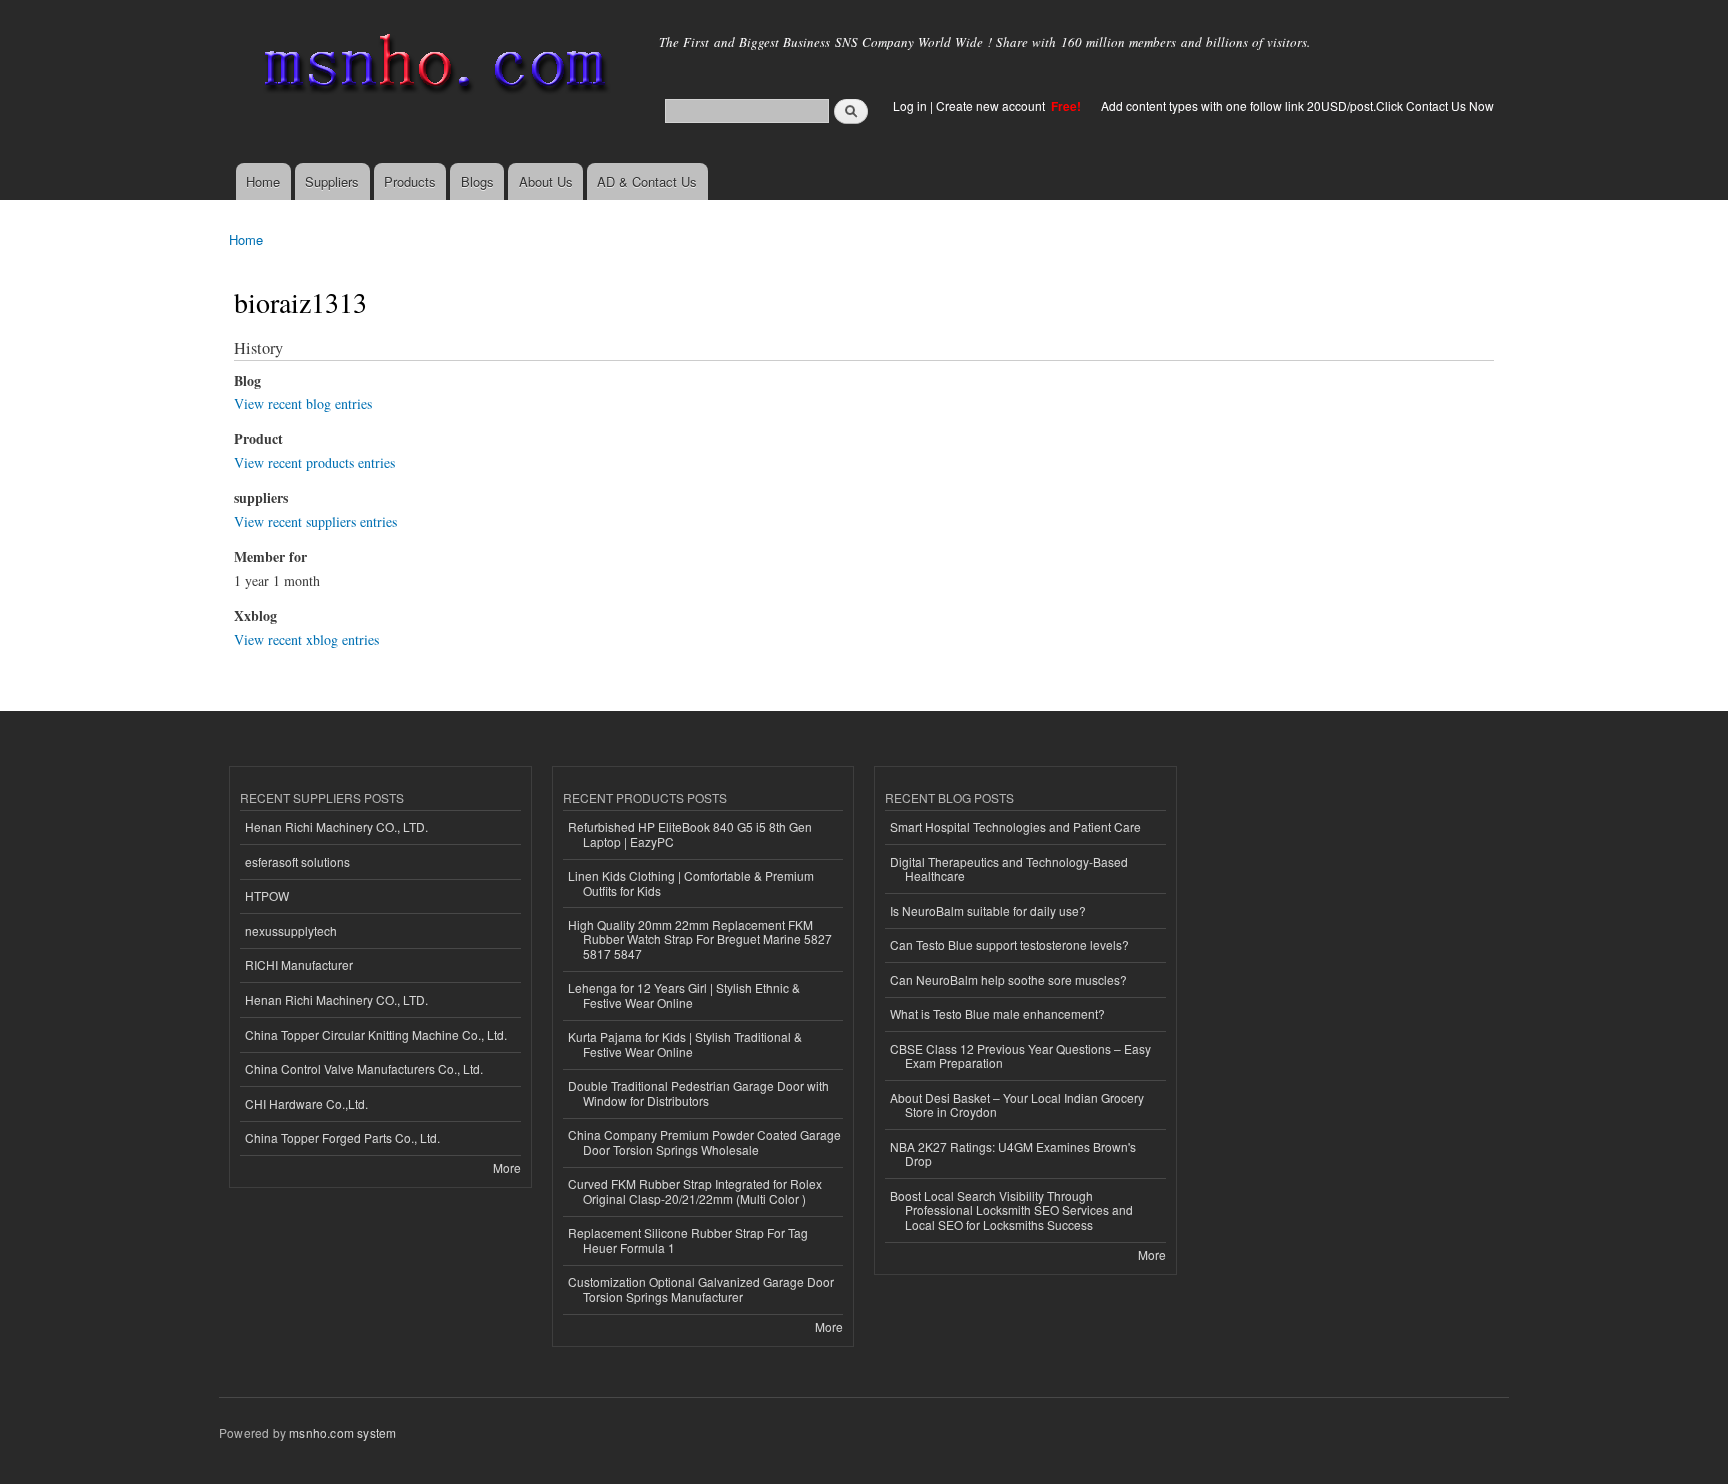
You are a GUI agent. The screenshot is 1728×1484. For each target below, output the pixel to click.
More (507, 1167)
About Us (546, 181)
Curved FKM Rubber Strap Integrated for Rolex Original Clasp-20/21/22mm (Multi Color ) (695, 1190)
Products (410, 181)
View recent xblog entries (306, 639)
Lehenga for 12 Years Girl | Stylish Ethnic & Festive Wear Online (684, 994)
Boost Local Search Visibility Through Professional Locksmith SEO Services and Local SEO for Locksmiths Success (1011, 1210)
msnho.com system (342, 1432)
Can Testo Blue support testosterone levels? (1009, 944)
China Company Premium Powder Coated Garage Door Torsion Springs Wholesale (704, 1141)
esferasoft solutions (297, 861)
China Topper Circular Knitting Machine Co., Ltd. (376, 1034)
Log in (910, 105)
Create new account (992, 105)
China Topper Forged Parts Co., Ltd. (342, 1137)
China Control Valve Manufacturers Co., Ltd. (364, 1068)
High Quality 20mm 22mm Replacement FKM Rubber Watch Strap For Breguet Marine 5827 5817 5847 (700, 939)
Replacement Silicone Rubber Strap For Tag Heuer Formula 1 (688, 1239)
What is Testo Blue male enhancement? (997, 1013)
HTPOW (267, 895)
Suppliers (332, 181)
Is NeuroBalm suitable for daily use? (988, 910)
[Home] (431, 67)
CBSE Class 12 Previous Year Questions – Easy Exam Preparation (1020, 1055)
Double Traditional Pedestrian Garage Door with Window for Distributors (698, 1092)
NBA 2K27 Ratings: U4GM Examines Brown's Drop (1013, 1153)
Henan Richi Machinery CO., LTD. (336, 826)
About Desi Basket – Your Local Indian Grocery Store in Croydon (1017, 1104)
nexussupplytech (291, 930)
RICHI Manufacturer (299, 964)
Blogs (477, 181)
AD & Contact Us (647, 181)
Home (263, 181)
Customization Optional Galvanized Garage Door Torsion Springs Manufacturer (701, 1288)
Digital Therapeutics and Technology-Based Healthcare (1009, 868)
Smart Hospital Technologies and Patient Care (1015, 826)
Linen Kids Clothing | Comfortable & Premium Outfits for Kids (691, 882)
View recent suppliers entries (315, 521)
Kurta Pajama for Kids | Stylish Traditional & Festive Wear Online (685, 1043)
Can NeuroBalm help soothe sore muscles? (1008, 979)
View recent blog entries (303, 403)
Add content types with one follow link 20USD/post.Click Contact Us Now (1297, 105)
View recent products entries (314, 462)
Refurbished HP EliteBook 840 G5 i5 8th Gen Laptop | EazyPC (690, 833)
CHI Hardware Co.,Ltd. (306, 1103)
